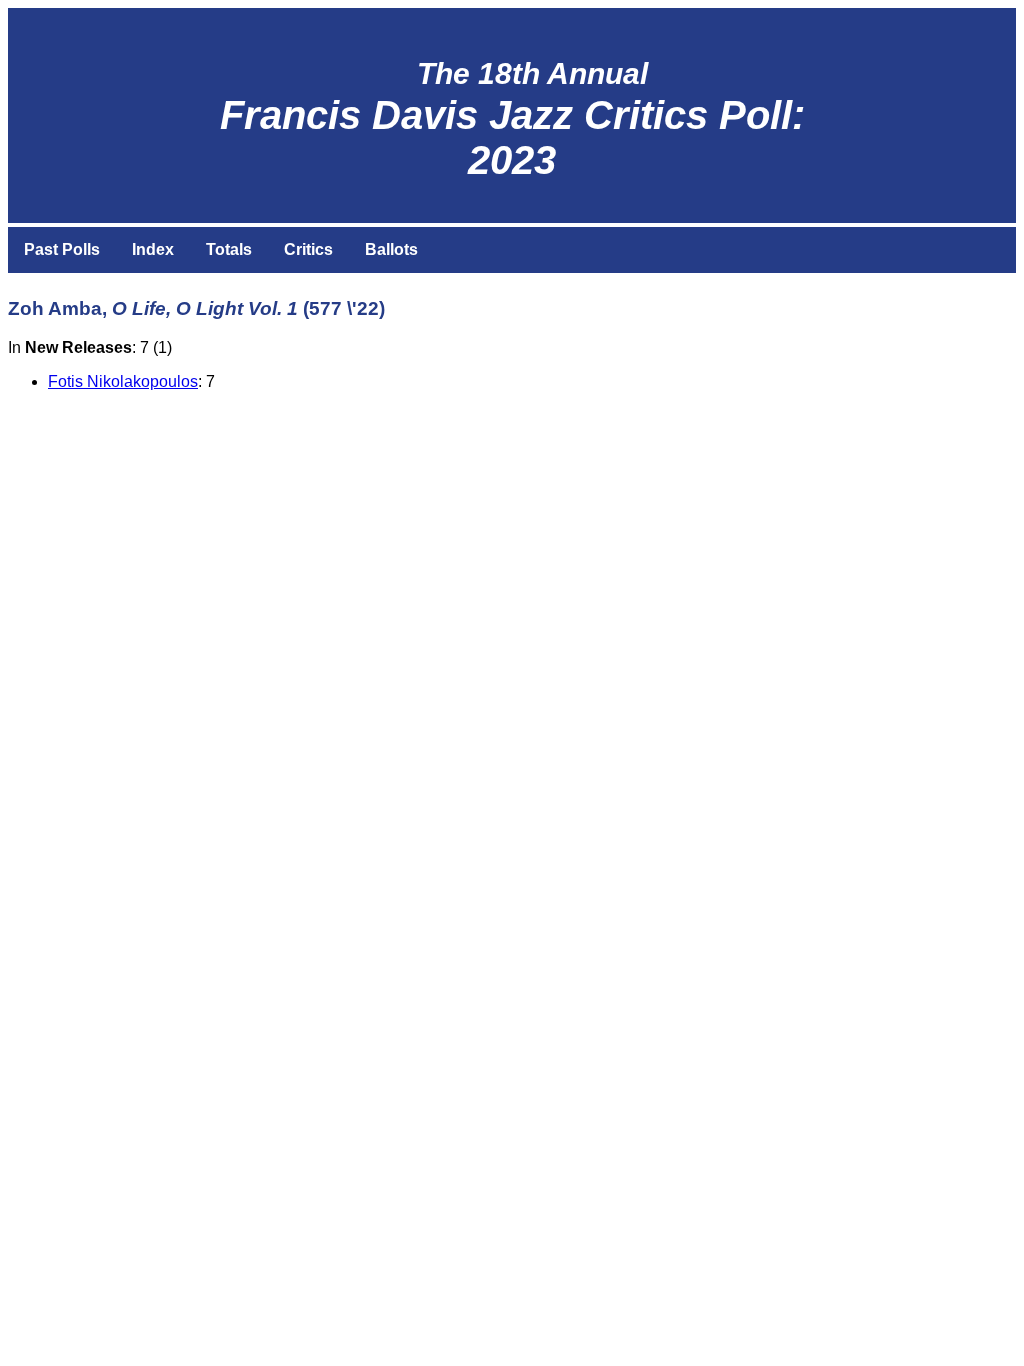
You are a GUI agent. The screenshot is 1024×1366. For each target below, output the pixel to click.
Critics (308, 249)
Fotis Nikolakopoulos (123, 381)
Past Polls (62, 249)
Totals (229, 249)
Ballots (391, 249)
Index (153, 249)
